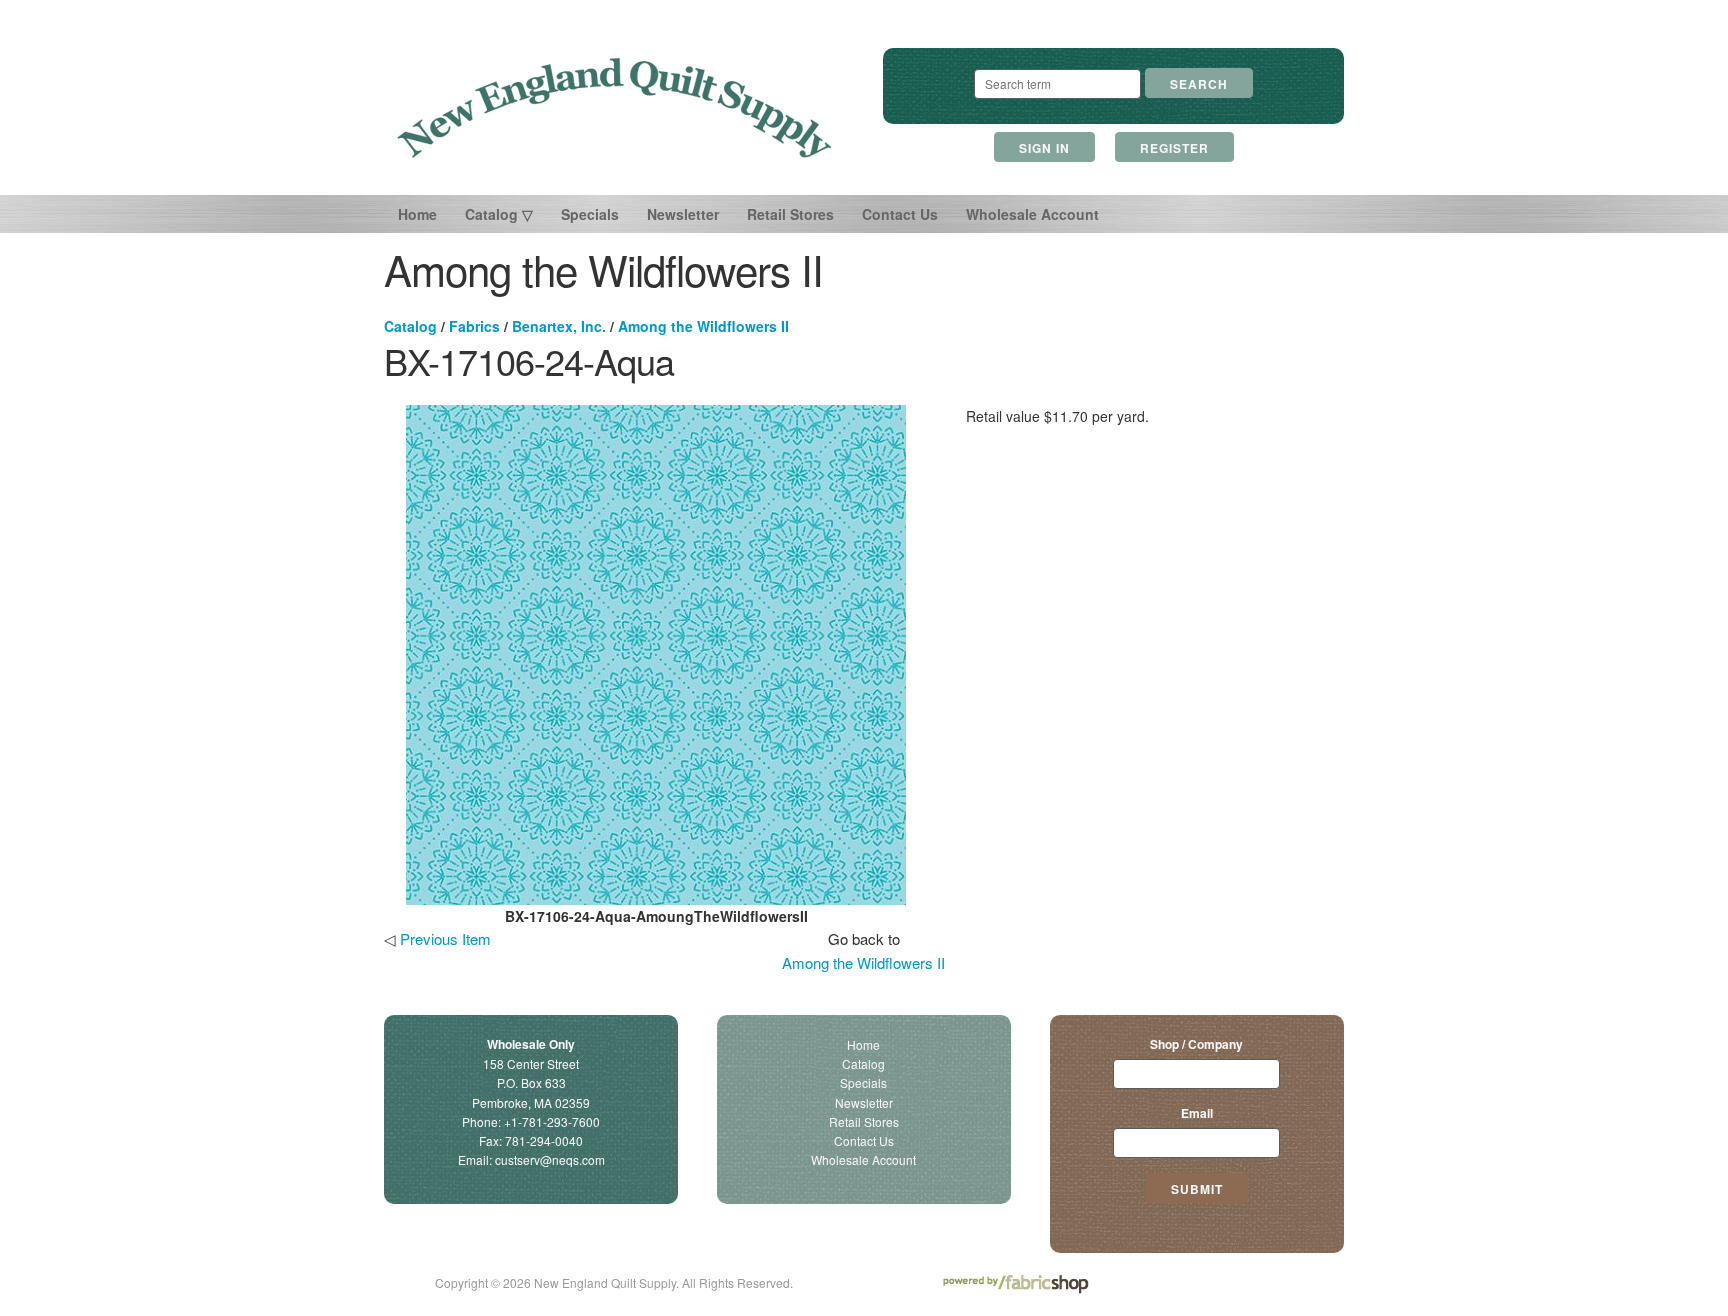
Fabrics (474, 326)
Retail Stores (790, 214)
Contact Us (900, 214)
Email (1197, 1113)
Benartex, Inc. (559, 326)
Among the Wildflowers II (703, 326)
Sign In (1044, 148)
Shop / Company (1196, 1044)
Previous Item (445, 938)
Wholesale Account (1032, 214)
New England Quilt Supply (614, 108)
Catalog (410, 326)
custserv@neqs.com (550, 1159)
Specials (590, 214)
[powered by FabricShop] (1015, 1284)
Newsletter (683, 214)
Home (417, 214)
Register (1174, 148)
